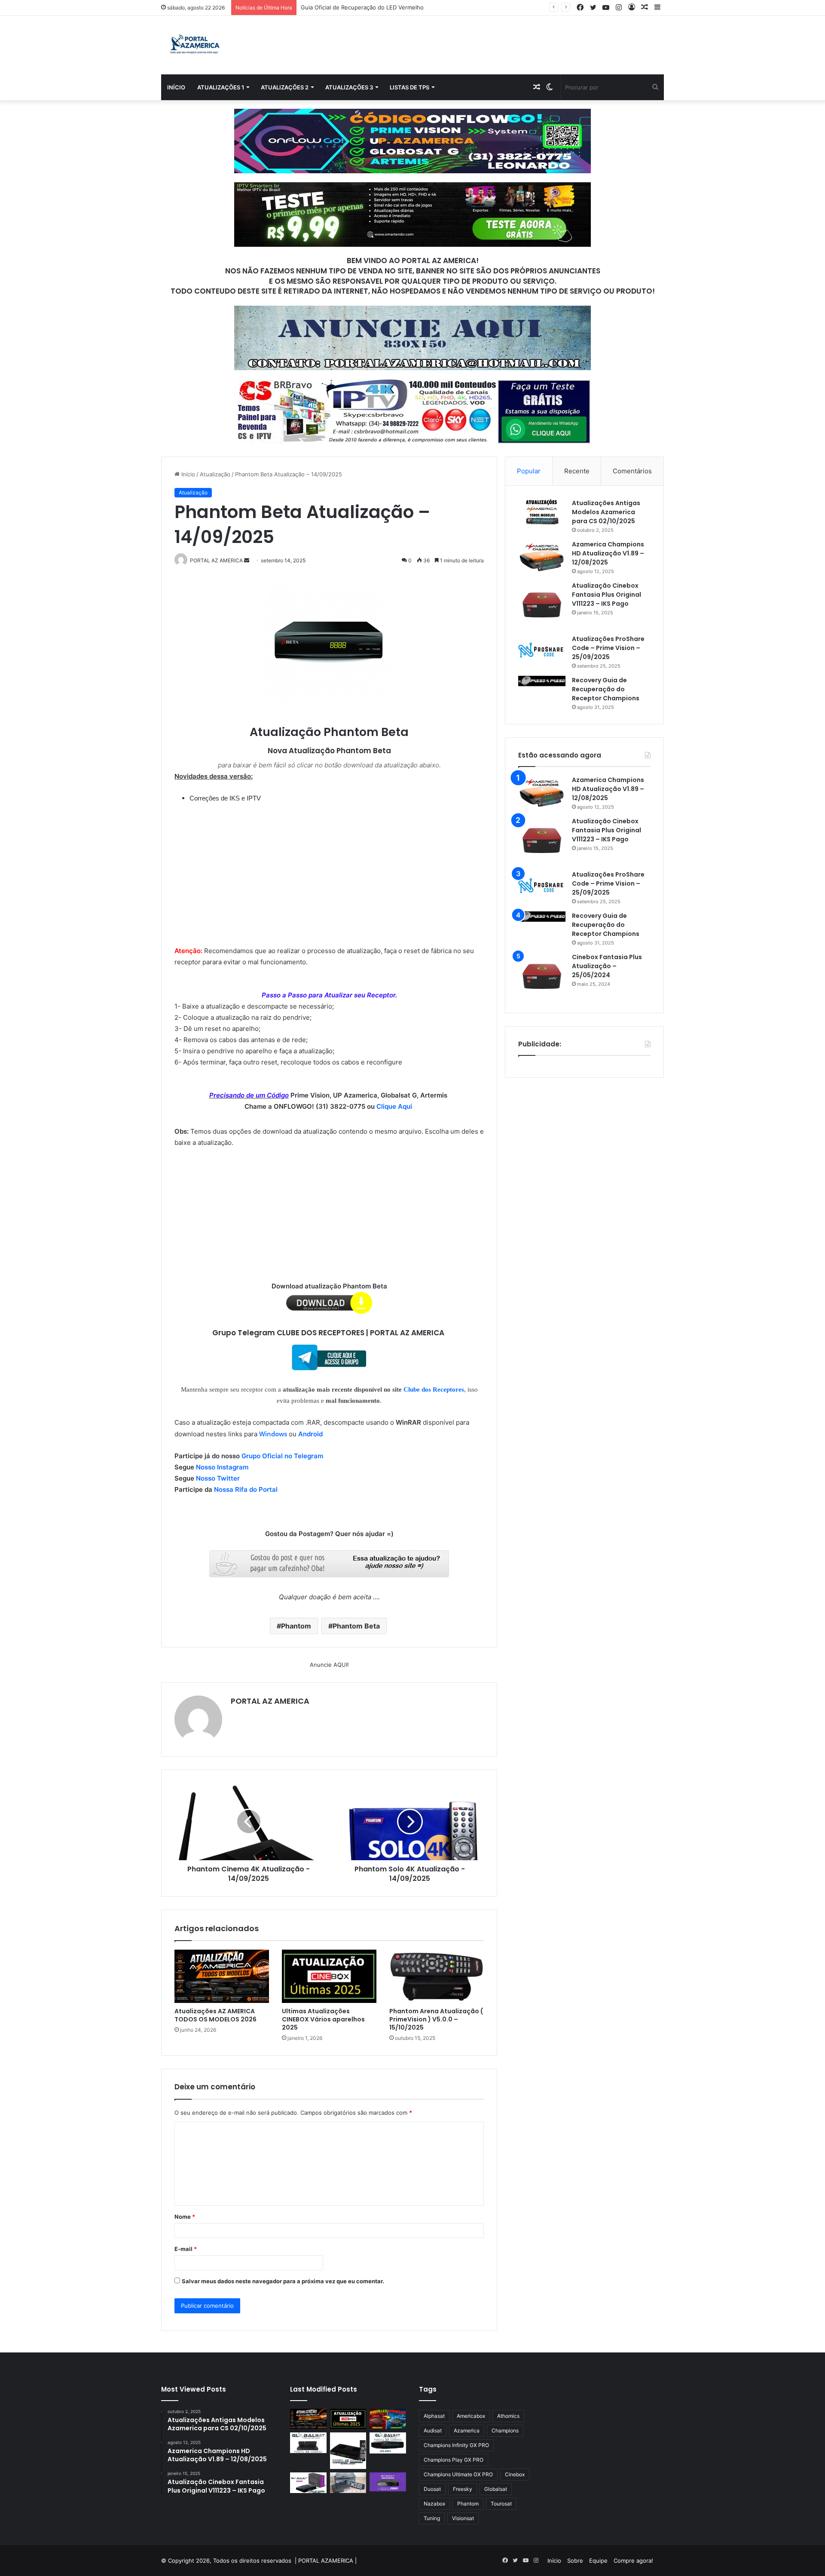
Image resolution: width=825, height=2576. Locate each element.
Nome (185, 2217)
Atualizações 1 (221, 87)
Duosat (432, 2489)
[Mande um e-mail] (247, 560)
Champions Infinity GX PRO (456, 2445)
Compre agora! (633, 2561)
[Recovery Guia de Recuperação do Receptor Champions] (542, 681)
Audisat (433, 2430)
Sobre (575, 2561)
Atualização (215, 474)
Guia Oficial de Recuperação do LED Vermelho (362, 7)
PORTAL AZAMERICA (326, 2561)
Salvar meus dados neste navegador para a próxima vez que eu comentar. (283, 2281)
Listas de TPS (409, 87)
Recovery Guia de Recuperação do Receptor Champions (606, 689)
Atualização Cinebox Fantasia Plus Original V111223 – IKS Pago (607, 595)
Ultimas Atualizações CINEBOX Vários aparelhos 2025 (323, 2019)
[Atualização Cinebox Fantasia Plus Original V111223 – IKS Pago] (542, 605)
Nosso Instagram (222, 1467)
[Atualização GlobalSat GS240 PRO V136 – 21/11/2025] (388, 2482)
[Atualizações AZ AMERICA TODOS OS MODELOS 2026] (222, 1976)
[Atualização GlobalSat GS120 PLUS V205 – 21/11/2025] (308, 2443)
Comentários (632, 471)
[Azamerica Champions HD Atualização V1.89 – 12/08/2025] (542, 556)
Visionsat (463, 2518)
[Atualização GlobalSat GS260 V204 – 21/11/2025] (308, 2483)
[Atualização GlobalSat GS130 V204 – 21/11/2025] (348, 2483)
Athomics (508, 2416)
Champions (505, 2430)
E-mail (186, 2249)
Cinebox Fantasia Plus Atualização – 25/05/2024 (607, 966)
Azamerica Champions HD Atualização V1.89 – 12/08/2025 (608, 553)
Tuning (432, 2518)
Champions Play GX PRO (454, 2460)
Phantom (296, 1626)
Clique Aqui (395, 1106)
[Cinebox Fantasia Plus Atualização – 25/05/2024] (542, 976)
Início (176, 87)
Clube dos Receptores (434, 1389)
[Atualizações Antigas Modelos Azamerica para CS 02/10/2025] (542, 512)
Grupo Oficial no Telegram (282, 1456)
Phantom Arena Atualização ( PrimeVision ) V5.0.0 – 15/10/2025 (436, 2019)
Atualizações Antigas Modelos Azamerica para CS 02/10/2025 (606, 512)
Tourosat (501, 2504)
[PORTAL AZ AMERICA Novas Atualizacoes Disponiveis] (194, 45)
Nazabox (434, 2504)
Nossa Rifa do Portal (246, 1489)
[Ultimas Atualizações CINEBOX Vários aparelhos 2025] (329, 1976)
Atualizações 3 (349, 87)
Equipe (598, 2561)
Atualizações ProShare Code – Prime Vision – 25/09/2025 (608, 648)
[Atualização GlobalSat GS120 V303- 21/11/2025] (348, 2451)
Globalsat (496, 2489)
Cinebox (515, 2474)
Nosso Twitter (218, 1478)
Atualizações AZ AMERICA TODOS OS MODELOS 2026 (215, 2015)
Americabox (471, 2416)
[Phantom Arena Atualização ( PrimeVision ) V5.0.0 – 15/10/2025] (437, 1976)
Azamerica (467, 2430)
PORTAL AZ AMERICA (270, 1701)
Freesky (463, 2489)
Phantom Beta (356, 1626)
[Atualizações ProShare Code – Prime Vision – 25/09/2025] (542, 650)
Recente (577, 471)
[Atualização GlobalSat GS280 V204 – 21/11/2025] (388, 2443)
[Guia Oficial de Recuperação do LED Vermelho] (388, 2419)
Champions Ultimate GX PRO (458, 2474)
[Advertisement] (329, 868)
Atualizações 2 (285, 87)
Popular (529, 471)
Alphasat (434, 2416)
